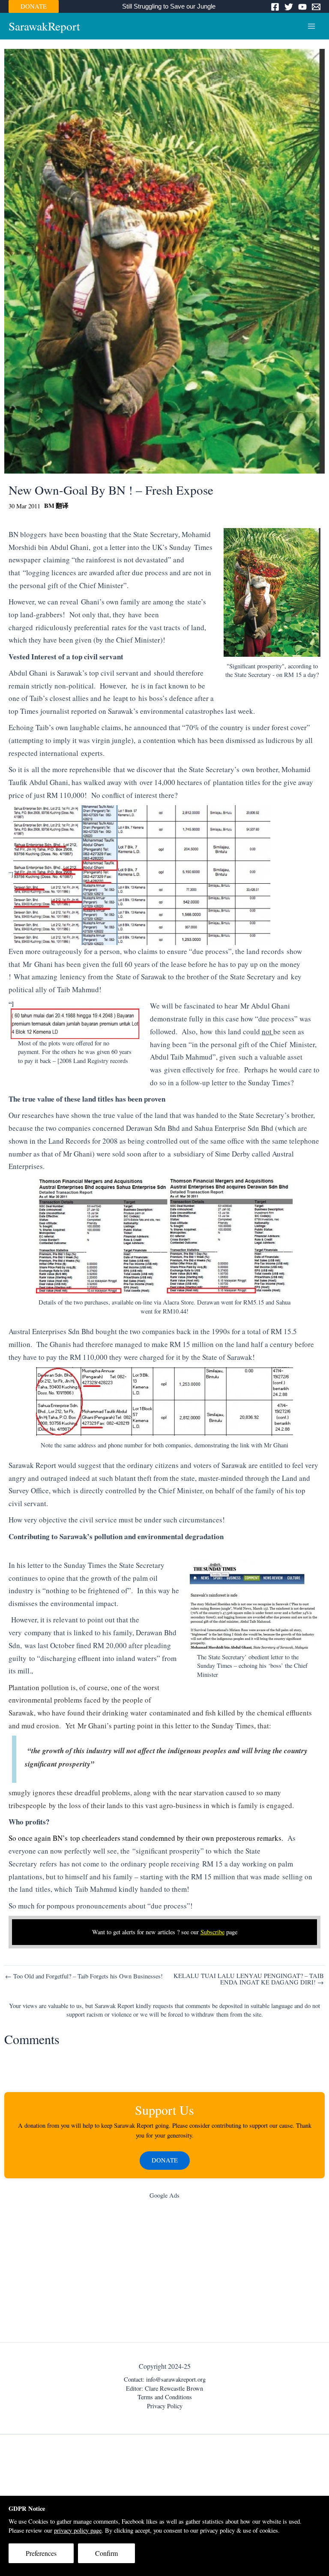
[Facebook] (275, 7)
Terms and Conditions (165, 2397)
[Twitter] (289, 7)
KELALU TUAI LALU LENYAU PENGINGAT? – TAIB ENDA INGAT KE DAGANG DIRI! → (249, 1979)
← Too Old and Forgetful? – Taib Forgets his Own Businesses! (84, 1977)
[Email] (316, 7)
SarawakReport (44, 26)
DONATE (34, 6)
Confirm (106, 2553)
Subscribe (212, 1932)
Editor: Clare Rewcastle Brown (164, 2388)
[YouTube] (302, 7)
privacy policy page (78, 2530)
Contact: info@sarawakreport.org (165, 2379)
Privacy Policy (165, 2406)
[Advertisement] (164, 2273)
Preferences (41, 2553)
